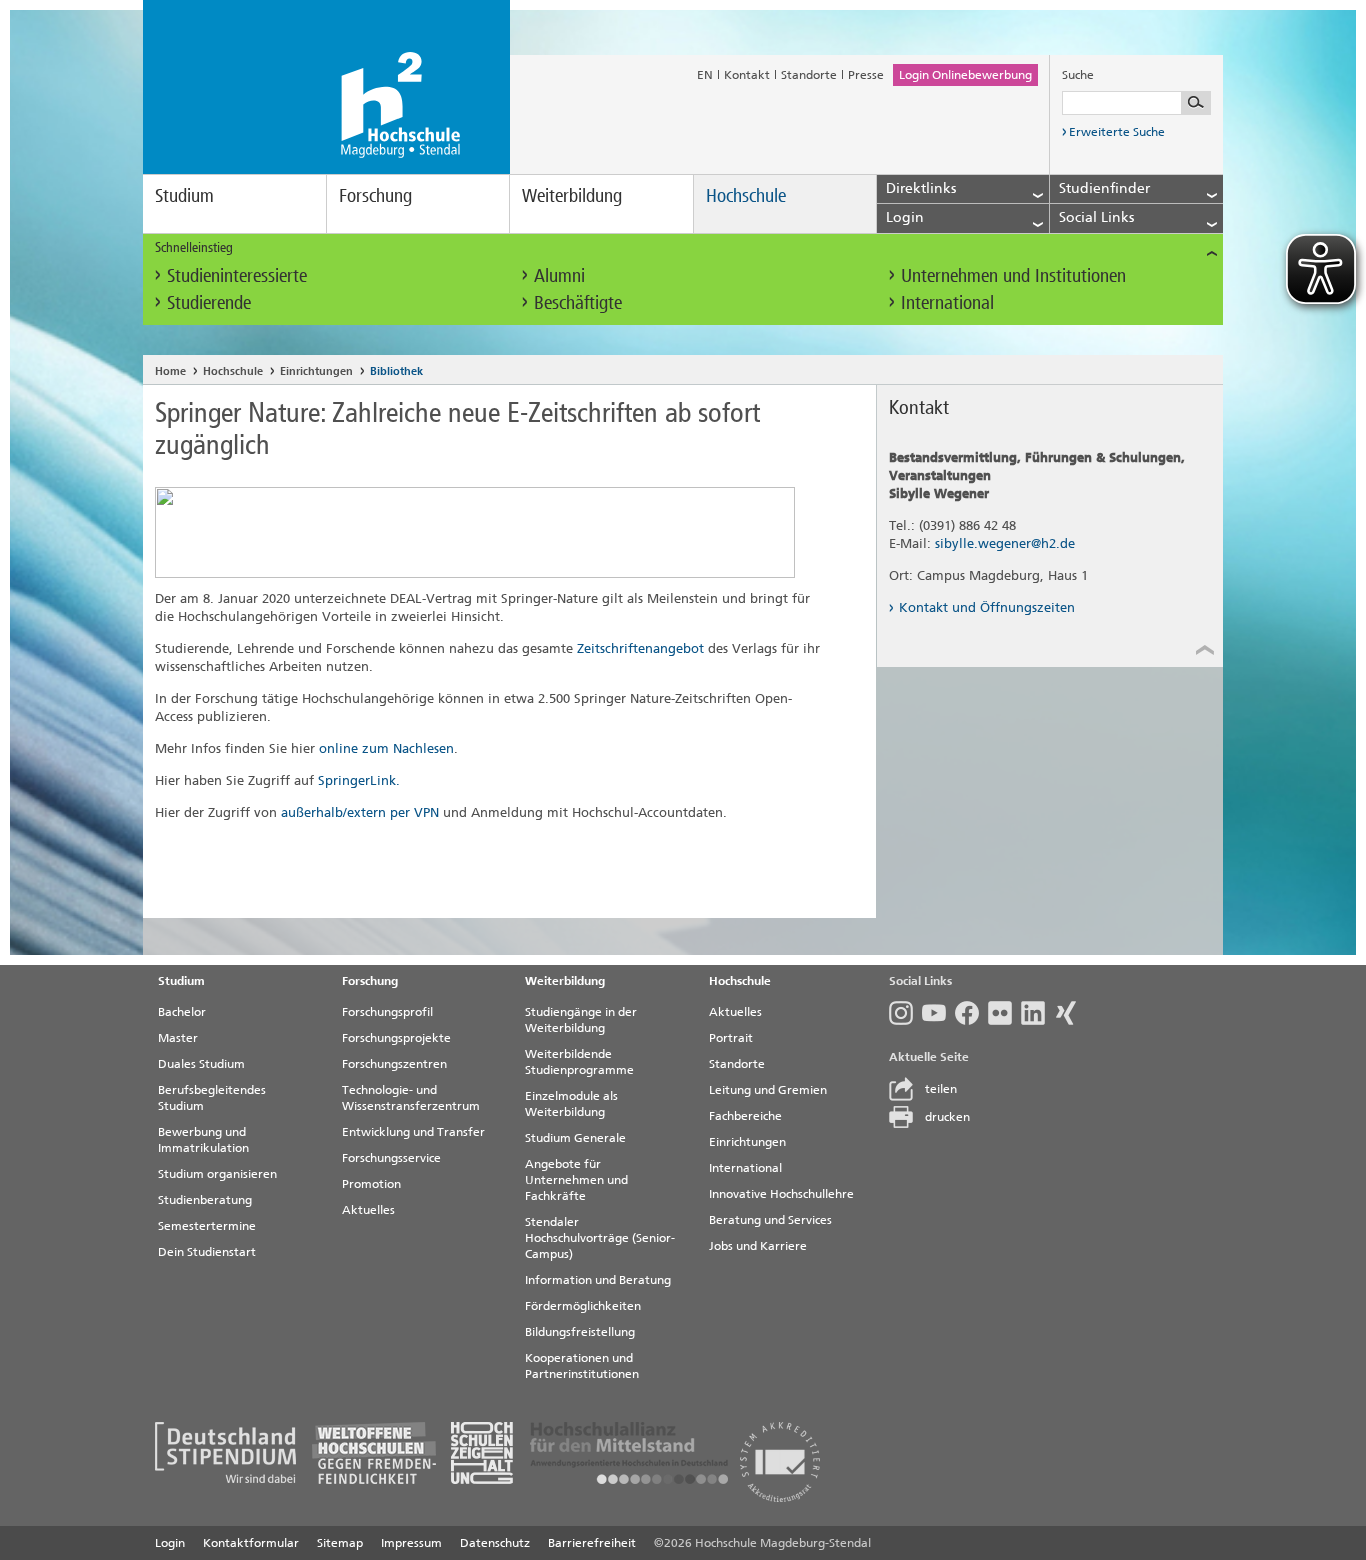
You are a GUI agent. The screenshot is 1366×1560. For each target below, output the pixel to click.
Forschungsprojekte (396, 1038)
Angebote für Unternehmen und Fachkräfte (576, 1180)
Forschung (375, 195)
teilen (941, 1089)
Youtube (938, 1013)
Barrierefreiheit (592, 1543)
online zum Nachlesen (386, 748)
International (947, 302)
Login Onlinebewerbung (965, 75)
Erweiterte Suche (1117, 132)
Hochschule (746, 195)
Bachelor (182, 1012)
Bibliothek (396, 371)
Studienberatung (205, 1200)
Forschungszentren (394, 1064)
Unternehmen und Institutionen (1013, 275)
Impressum (411, 1543)
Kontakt (747, 75)
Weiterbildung (572, 195)
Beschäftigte (578, 302)
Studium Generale (575, 1138)
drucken (947, 1117)
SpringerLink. (359, 780)
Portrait (731, 1038)
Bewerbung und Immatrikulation (203, 1140)
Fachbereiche (745, 1116)
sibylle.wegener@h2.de (1005, 543)
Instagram (905, 1013)
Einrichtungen (316, 371)
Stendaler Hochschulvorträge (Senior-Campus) (600, 1238)
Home (170, 371)
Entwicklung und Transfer (413, 1132)
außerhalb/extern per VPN (360, 812)
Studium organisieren (217, 1174)
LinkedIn (1037, 1013)
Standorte (809, 75)
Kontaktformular (251, 1543)
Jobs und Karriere (758, 1246)
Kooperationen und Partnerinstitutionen (582, 1366)
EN (705, 75)
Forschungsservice (391, 1158)
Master (178, 1038)
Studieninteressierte (237, 275)
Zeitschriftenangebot (640, 648)
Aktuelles (368, 1210)
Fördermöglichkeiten (583, 1306)
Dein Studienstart (207, 1252)
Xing (1070, 1013)
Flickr (1004, 1013)
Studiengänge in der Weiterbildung (581, 1020)
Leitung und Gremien (768, 1090)
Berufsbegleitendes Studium (212, 1098)
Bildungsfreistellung (580, 1332)
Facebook (971, 1013)
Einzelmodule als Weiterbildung (571, 1104)
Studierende (209, 302)
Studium (184, 195)
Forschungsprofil (387, 1012)
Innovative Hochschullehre (781, 1194)
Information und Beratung (598, 1280)
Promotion (371, 1184)
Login (170, 1543)
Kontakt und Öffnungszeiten (987, 607)
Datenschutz (495, 1543)
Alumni (559, 275)
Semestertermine (207, 1226)
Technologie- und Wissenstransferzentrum (411, 1098)
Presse (866, 75)
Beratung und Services (770, 1220)
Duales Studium (201, 1064)
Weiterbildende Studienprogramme (579, 1062)
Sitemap (340, 1543)
